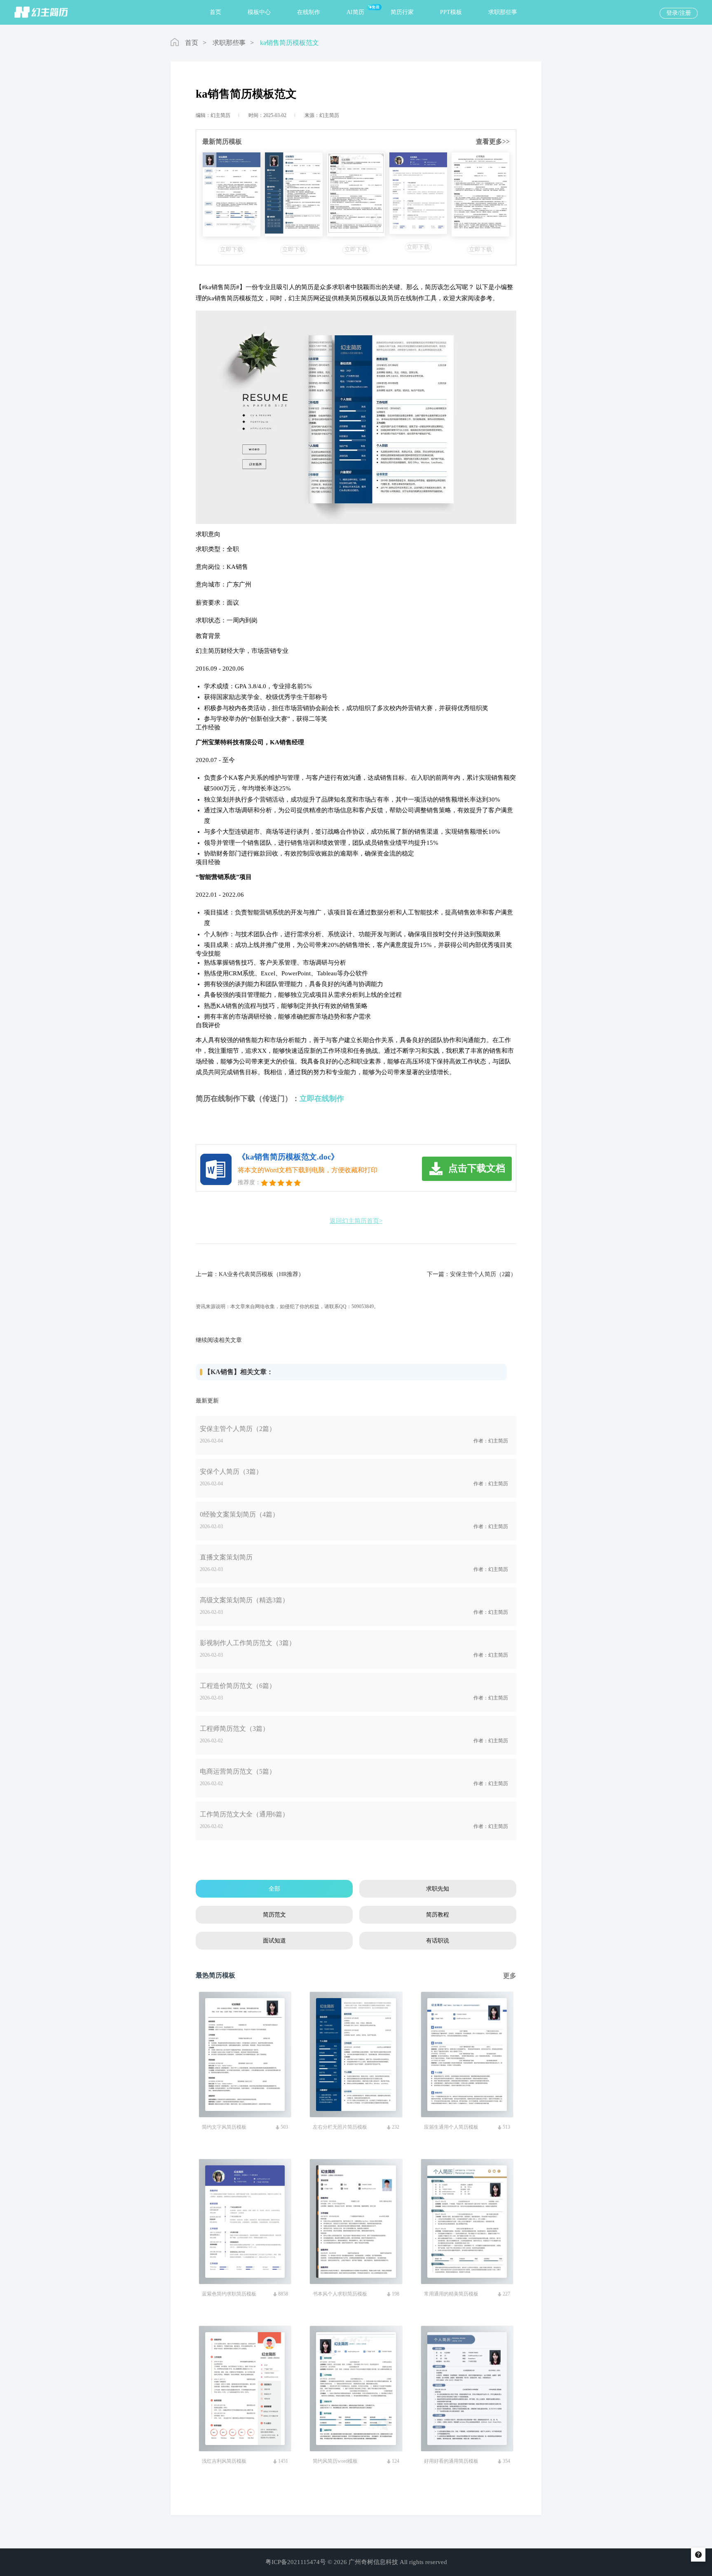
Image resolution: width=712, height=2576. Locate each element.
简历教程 (438, 1915)
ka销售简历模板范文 (289, 43)
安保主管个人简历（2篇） (483, 1274)
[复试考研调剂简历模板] (294, 194)
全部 (274, 1889)
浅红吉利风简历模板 (224, 2461)
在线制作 (309, 12)
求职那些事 (503, 12)
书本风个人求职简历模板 (340, 2294)
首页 (215, 12)
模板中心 (259, 12)
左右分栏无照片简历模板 (340, 2127)
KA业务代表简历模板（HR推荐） (261, 1274)
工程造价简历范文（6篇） (238, 1686)
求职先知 (438, 1889)
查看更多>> (493, 141)
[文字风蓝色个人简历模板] (480, 194)
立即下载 (232, 249)
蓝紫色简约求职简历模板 (229, 2294)
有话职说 (438, 1941)
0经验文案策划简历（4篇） (239, 1514)
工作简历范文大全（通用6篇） (244, 1814)
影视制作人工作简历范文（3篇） (248, 1643)
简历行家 (402, 12)
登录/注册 (679, 13)
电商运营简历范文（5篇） (238, 1771)
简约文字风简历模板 (224, 2127)
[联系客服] (698, 2555)
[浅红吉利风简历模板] (356, 194)
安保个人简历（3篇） (231, 1471)
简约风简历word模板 (335, 2461)
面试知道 (274, 1941)
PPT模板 (451, 12)
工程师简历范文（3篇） (234, 1729)
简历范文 (274, 1915)
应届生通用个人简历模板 (451, 2127)
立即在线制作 (322, 1099)
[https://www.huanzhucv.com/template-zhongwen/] (232, 194)
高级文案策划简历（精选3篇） (244, 1600)
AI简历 (355, 12)
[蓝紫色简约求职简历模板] (418, 193)
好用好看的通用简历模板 (451, 2461)
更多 (510, 1976)
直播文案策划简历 (226, 1557)
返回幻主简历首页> (356, 1221)
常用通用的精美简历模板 (451, 2294)
